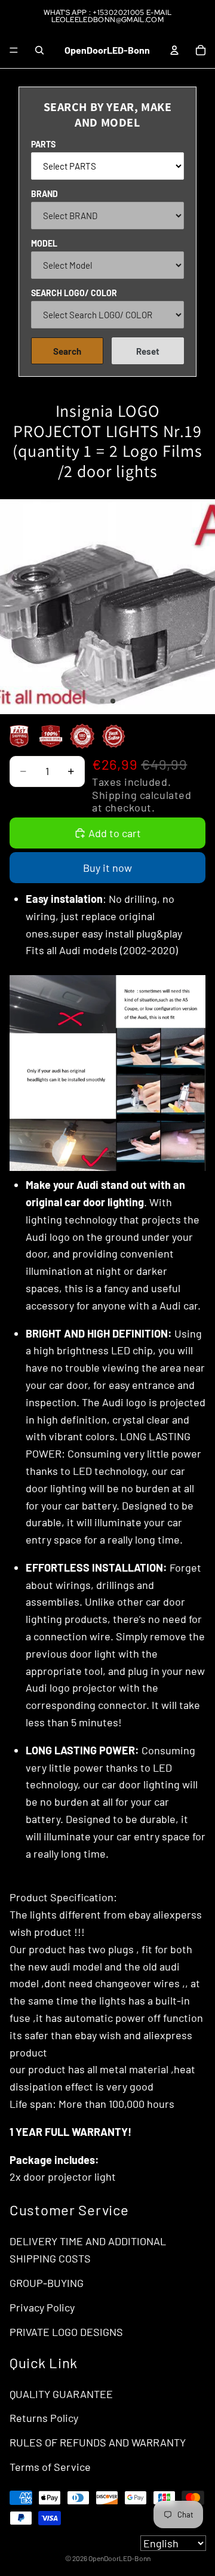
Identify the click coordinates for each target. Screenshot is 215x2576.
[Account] (174, 50)
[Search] (39, 50)
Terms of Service (50, 2467)
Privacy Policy (42, 2307)
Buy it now (107, 868)
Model (44, 243)
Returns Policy (44, 2418)
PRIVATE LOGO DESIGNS (66, 2332)
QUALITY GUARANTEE (61, 2394)
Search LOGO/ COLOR (74, 293)
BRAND (44, 194)
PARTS (43, 144)
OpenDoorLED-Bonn (119, 2558)
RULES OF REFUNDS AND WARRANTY (98, 2442)
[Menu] (14, 50)
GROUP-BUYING (47, 2283)
